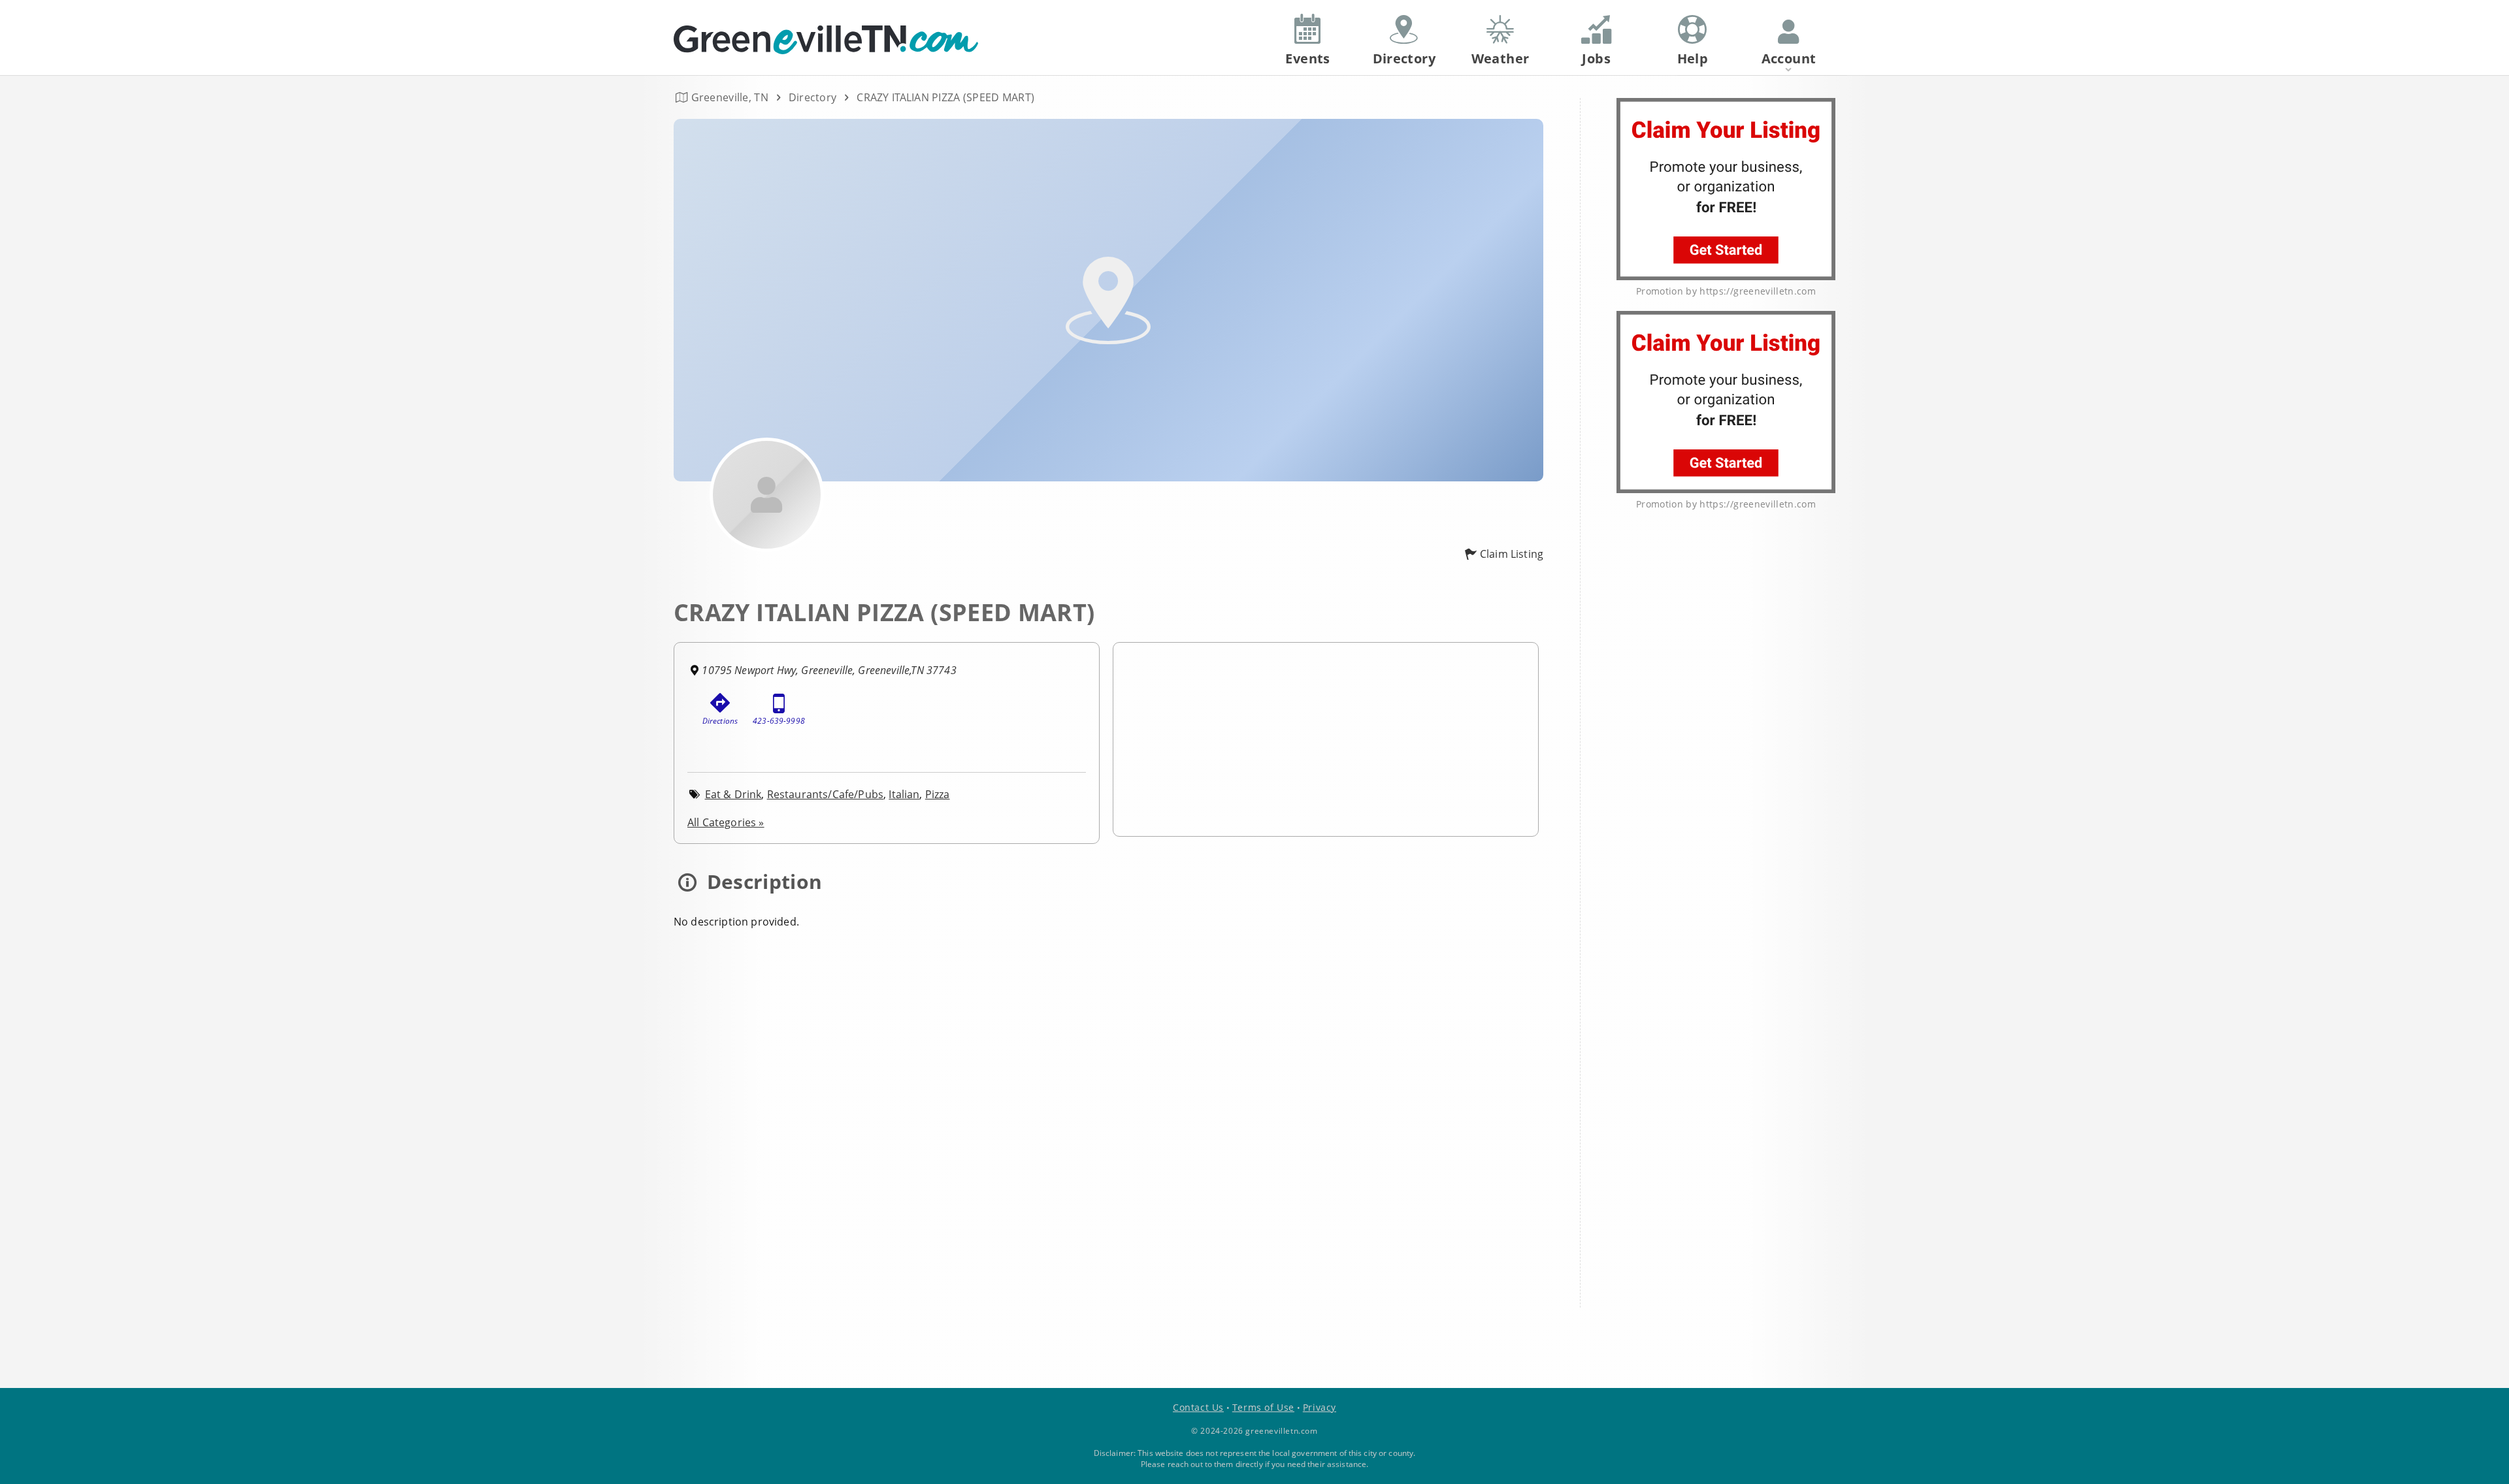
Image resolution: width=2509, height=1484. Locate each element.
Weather (1500, 58)
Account (1789, 58)
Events (1307, 58)
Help (1693, 58)
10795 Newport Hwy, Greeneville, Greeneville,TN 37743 (829, 670)
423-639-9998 (779, 721)
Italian (904, 794)
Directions (720, 721)
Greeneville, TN (730, 97)
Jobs (1596, 58)
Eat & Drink (733, 794)
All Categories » (726, 822)
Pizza (938, 794)
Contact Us (1198, 1407)
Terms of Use (1263, 1407)
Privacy (1320, 1407)
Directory (813, 97)
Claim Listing (1512, 554)
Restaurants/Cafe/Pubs (825, 794)
